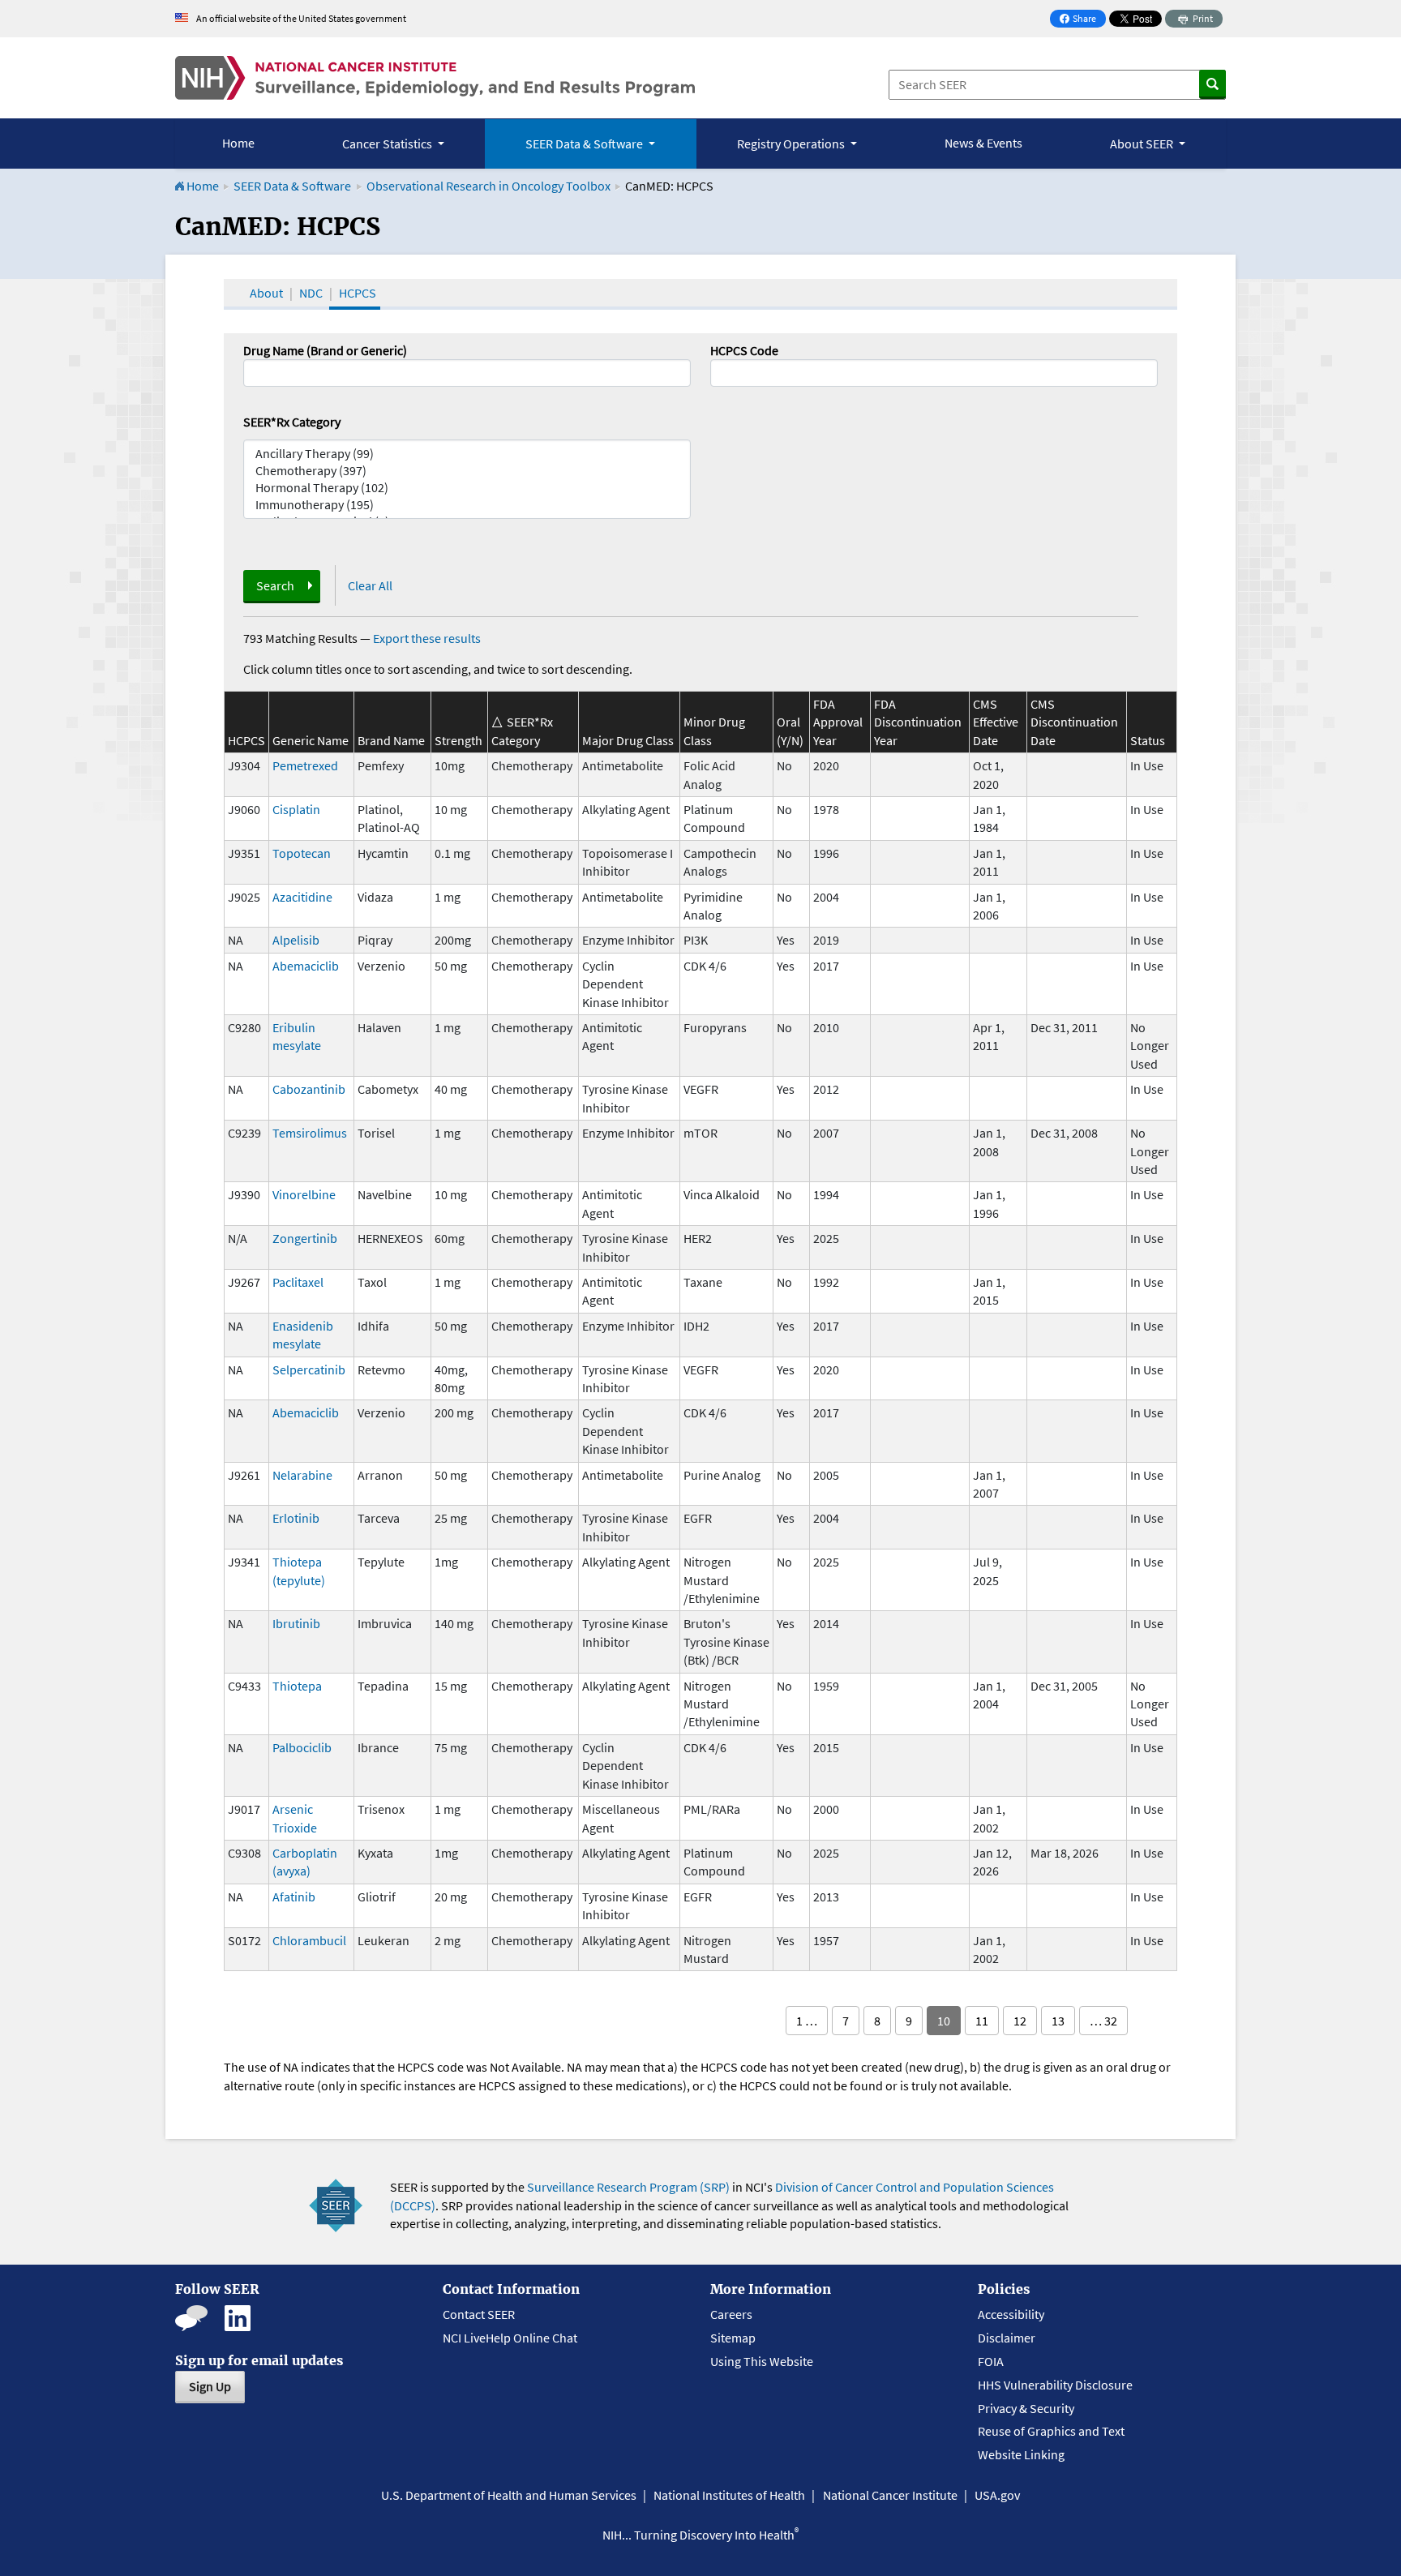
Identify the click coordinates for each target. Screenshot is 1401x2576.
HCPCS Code (744, 350)
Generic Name (311, 740)
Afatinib (294, 1897)
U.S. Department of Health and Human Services (509, 2495)
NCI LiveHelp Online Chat (510, 2338)
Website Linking (1021, 2454)
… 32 (1103, 2021)
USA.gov (997, 2495)
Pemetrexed (305, 765)
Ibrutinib (296, 1623)
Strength (458, 740)
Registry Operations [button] (792, 144)
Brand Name (391, 740)
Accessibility (1011, 2314)
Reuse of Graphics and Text (1051, 2431)
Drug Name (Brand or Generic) (325, 350)
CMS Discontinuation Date (1074, 722)
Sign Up (210, 2386)
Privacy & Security (1026, 2408)
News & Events (983, 143)
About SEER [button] (1143, 144)
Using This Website (762, 2361)
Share (1082, 20)
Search (275, 585)
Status (1148, 740)
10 (944, 2021)
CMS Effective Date (996, 722)
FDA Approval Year (838, 722)
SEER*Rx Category (292, 422)
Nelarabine (302, 1475)
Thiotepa (297, 1686)
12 (1020, 2021)
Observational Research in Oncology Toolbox (488, 186)
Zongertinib (305, 1238)
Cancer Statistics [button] (388, 144)
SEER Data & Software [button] (585, 144)
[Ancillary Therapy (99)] (467, 454)
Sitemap (733, 2338)
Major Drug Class (628, 740)
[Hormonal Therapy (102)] (467, 488)
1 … (807, 2021)
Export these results (427, 638)
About (266, 293)
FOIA (991, 2361)
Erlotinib (296, 1518)
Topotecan (302, 853)
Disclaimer (1007, 2338)
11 (982, 2021)
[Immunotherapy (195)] (467, 505)
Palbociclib (302, 1747)
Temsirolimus (310, 1133)
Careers (731, 2314)
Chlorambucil (309, 1940)
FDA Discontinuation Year (918, 722)
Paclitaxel (298, 1282)
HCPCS (358, 293)
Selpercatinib (309, 1369)
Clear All (370, 585)
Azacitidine (302, 897)
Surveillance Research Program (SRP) (628, 2187)
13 (1058, 2021)
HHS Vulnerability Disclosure (1055, 2385)
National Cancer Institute (890, 2495)
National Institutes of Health (729, 2495)
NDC (311, 293)
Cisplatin (296, 809)
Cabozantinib (309, 1089)
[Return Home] (435, 78)
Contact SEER (479, 2314)
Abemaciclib (306, 966)
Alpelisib (296, 940)
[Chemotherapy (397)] (467, 471)
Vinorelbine (304, 1194)
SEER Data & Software (292, 186)
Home (238, 143)
